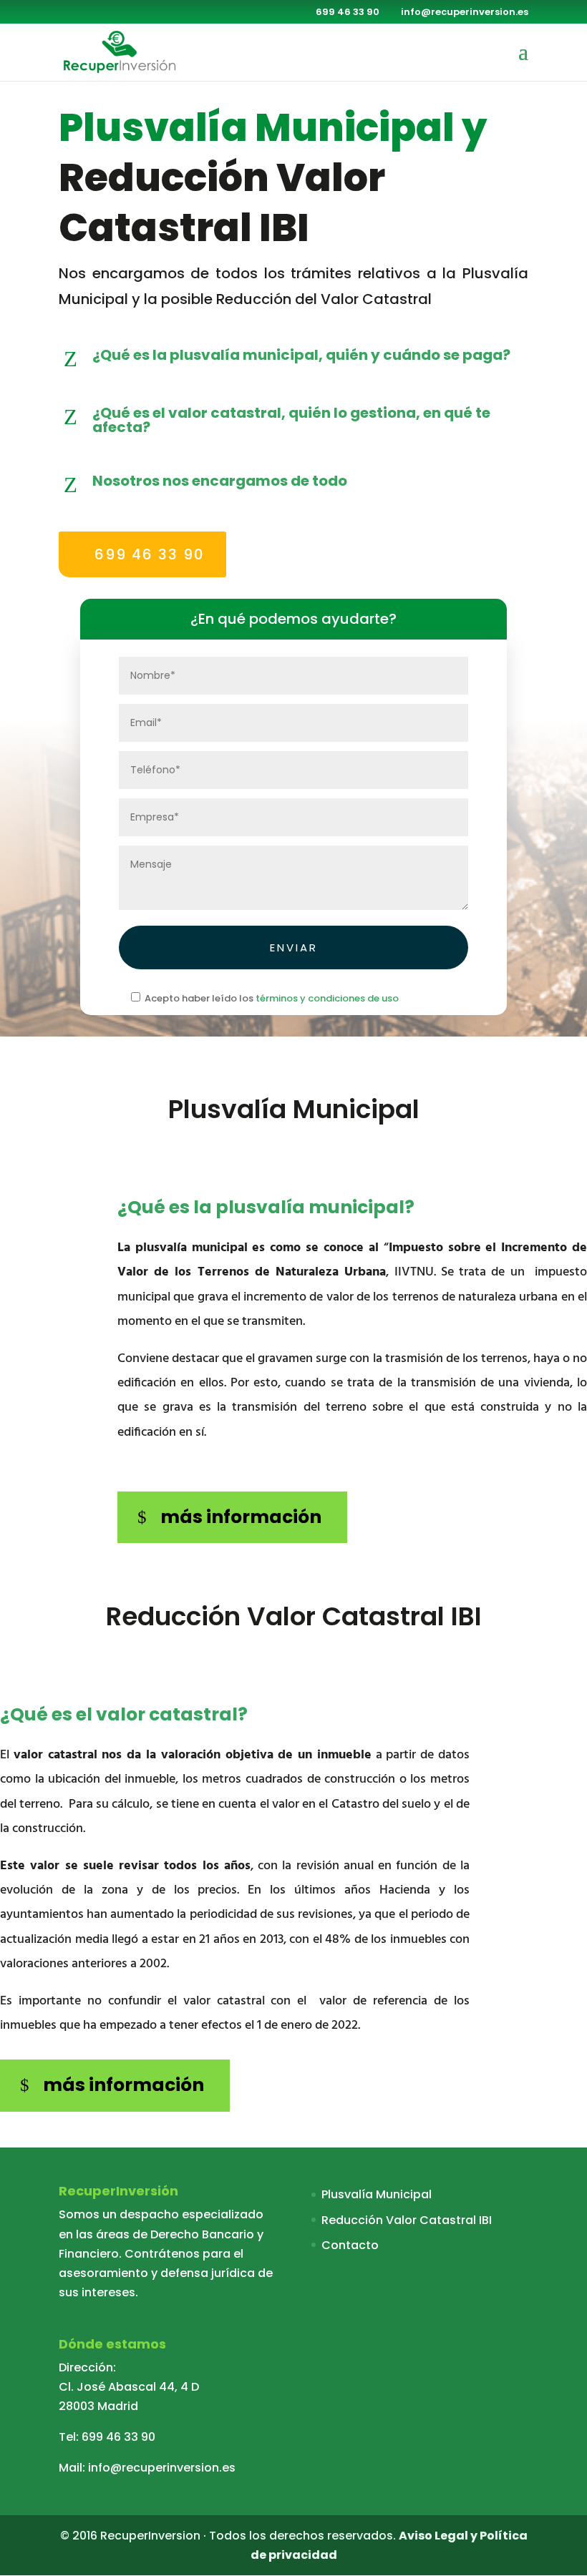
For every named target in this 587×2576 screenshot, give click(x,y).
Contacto (350, 2245)
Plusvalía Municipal (377, 2194)
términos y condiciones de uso (327, 998)
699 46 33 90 (150, 554)
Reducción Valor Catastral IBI (407, 2220)
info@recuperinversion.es (162, 2468)
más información (241, 1517)
